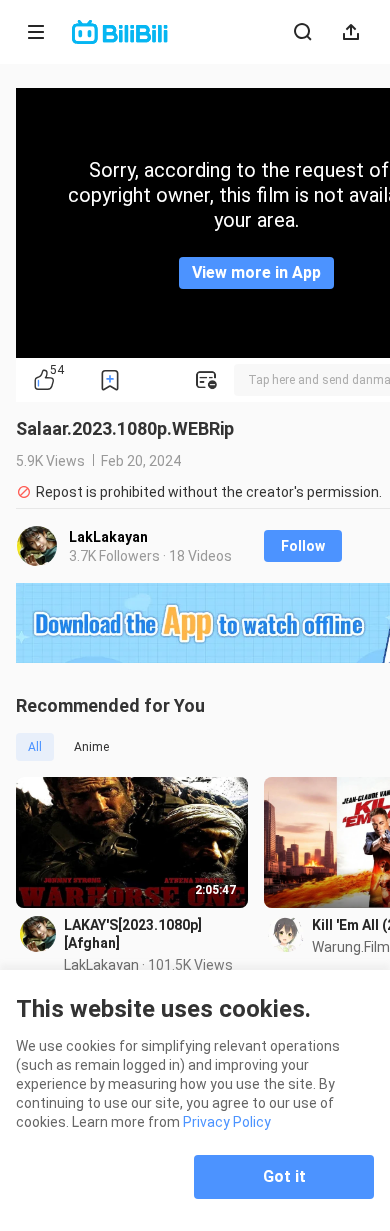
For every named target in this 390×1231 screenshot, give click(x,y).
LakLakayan (108, 537)
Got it (284, 1176)
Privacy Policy (227, 1122)
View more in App (256, 272)
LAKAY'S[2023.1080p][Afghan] (133, 934)
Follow (303, 546)
